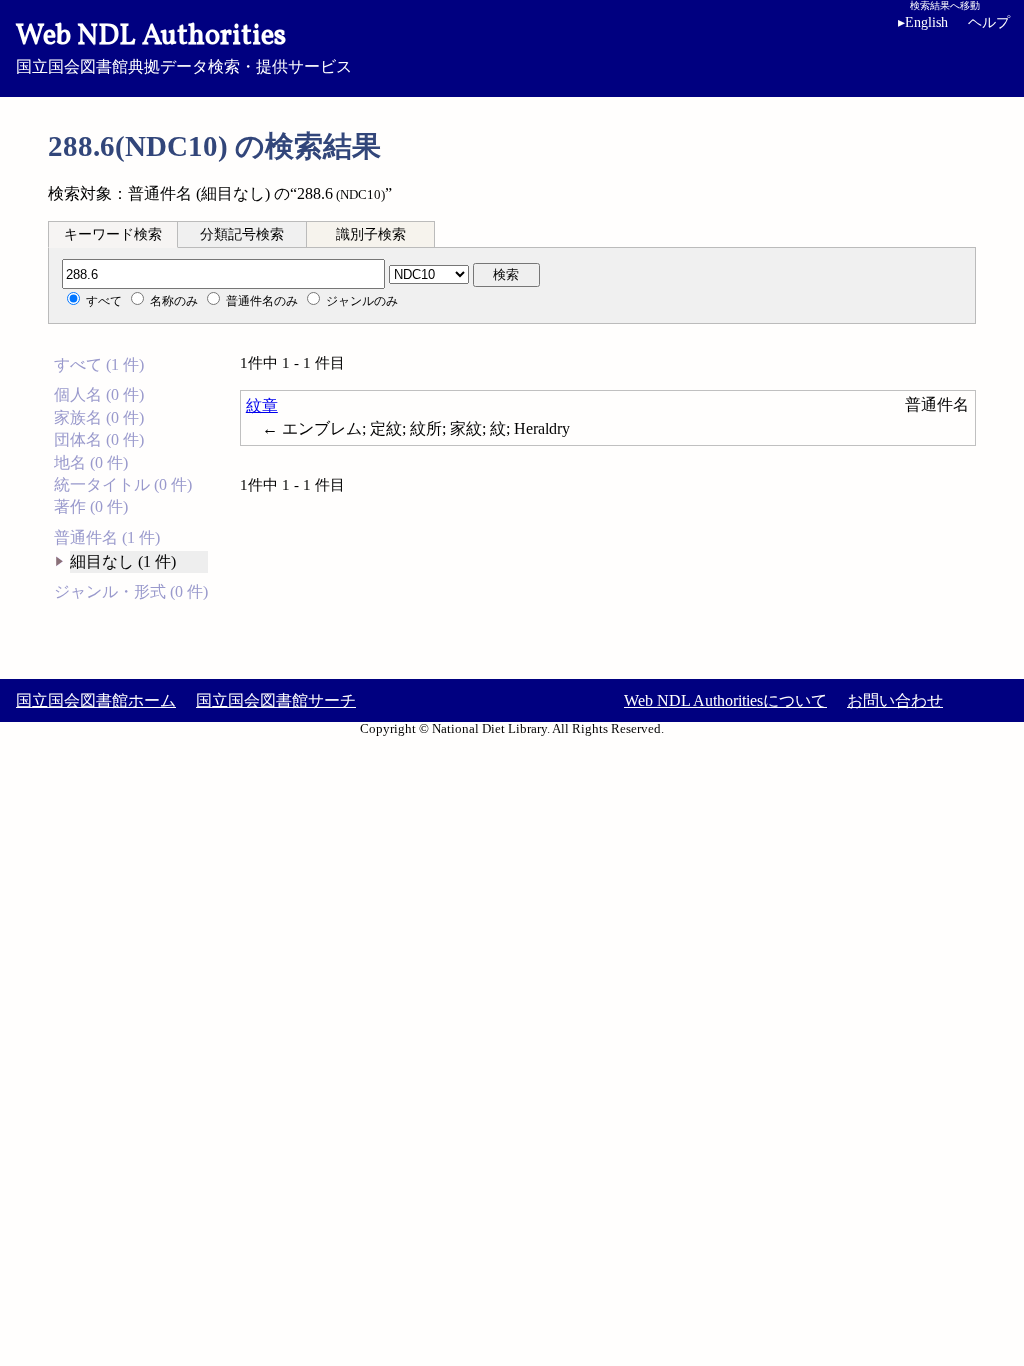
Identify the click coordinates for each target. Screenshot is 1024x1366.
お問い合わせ (895, 700)
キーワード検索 (113, 234)
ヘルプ (989, 22)
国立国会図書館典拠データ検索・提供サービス (184, 46)
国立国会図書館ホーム (96, 700)
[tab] (113, 234)
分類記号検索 (242, 234)
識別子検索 (371, 234)
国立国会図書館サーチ (276, 700)
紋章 (262, 405)
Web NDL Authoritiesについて (725, 700)
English (923, 22)
